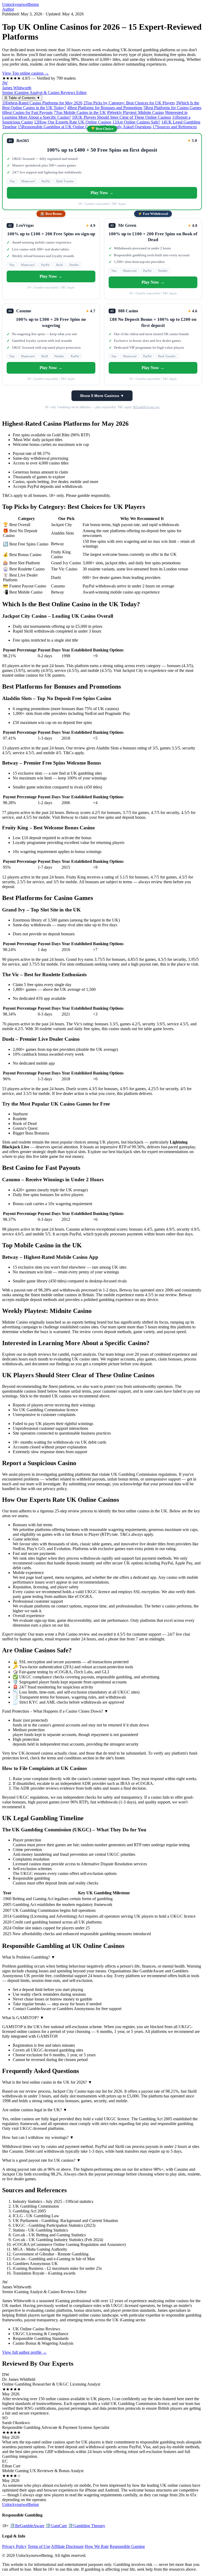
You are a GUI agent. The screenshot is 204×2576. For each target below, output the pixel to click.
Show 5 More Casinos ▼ (102, 396)
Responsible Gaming (127, 2546)
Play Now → (102, 193)
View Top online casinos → (25, 73)
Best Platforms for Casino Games (172, 108)
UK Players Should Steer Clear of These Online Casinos (122, 117)
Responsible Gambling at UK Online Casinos (58, 127)
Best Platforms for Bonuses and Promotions (105, 108)
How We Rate (97, 2546)
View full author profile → (24, 2352)
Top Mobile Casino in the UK (80, 112)
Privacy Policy (14, 2546)
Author (8, 9)
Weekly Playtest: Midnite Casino (135, 112)
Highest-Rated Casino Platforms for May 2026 (42, 103)
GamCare (56, 2526)
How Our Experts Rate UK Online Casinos (73, 122)
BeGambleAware (27, 2526)
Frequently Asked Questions (126, 127)
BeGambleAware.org (146, 407)
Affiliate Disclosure (67, 2546)
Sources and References (175, 127)
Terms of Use (39, 2546)
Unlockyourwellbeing (20, 4)
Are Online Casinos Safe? (136, 122)
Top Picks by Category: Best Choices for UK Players (129, 103)
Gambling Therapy (87, 2526)
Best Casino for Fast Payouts (27, 112)
